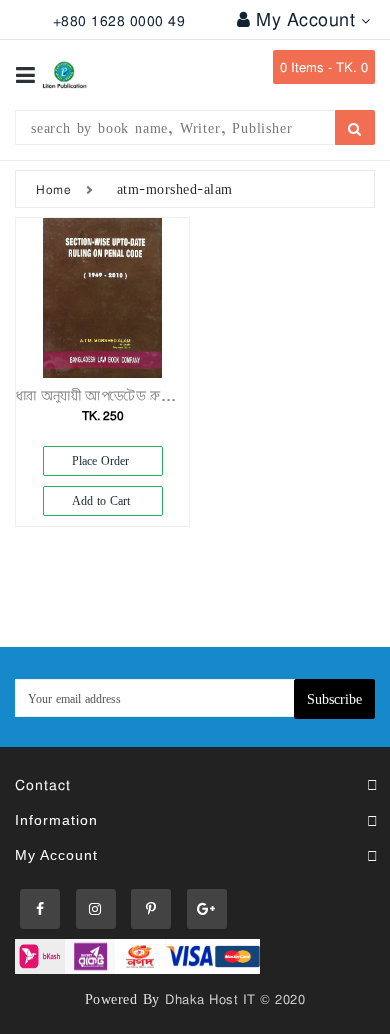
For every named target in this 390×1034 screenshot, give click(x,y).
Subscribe (334, 698)
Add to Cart (103, 500)
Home (53, 189)
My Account (308, 19)
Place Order (102, 460)
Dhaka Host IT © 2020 (235, 999)
